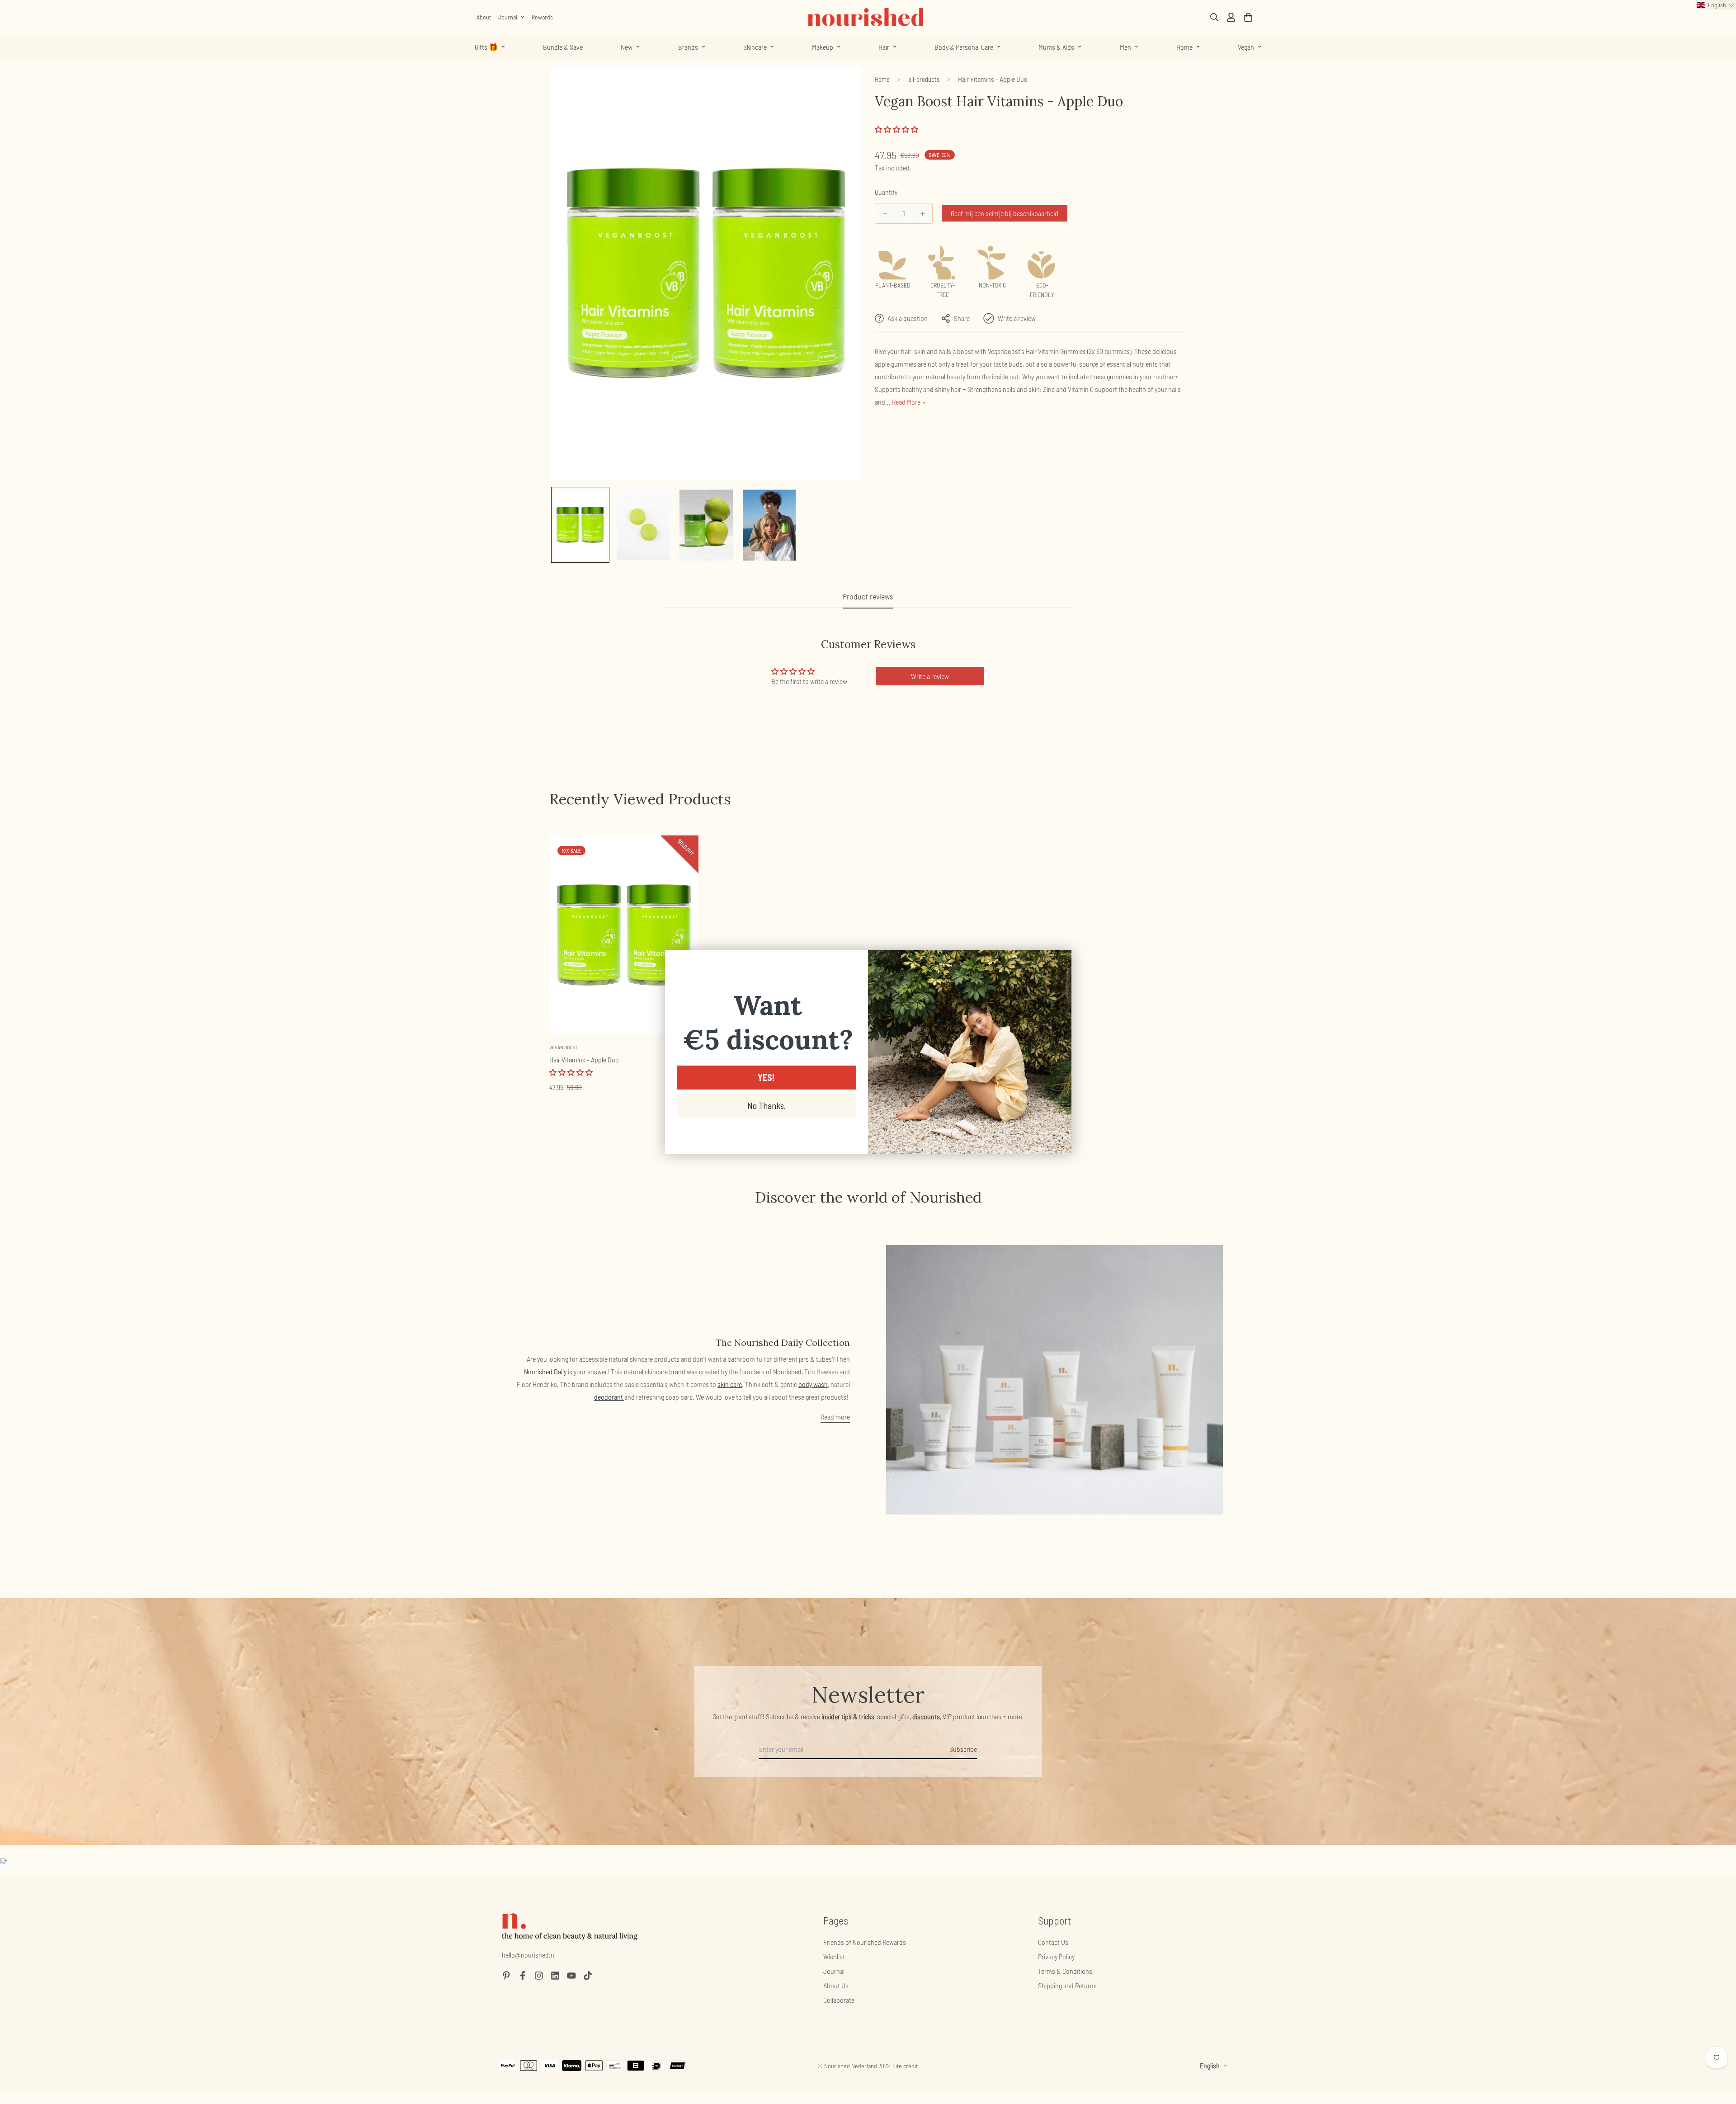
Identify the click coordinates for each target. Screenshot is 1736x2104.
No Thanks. (767, 1105)
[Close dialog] (1060, 962)
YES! (766, 1077)
